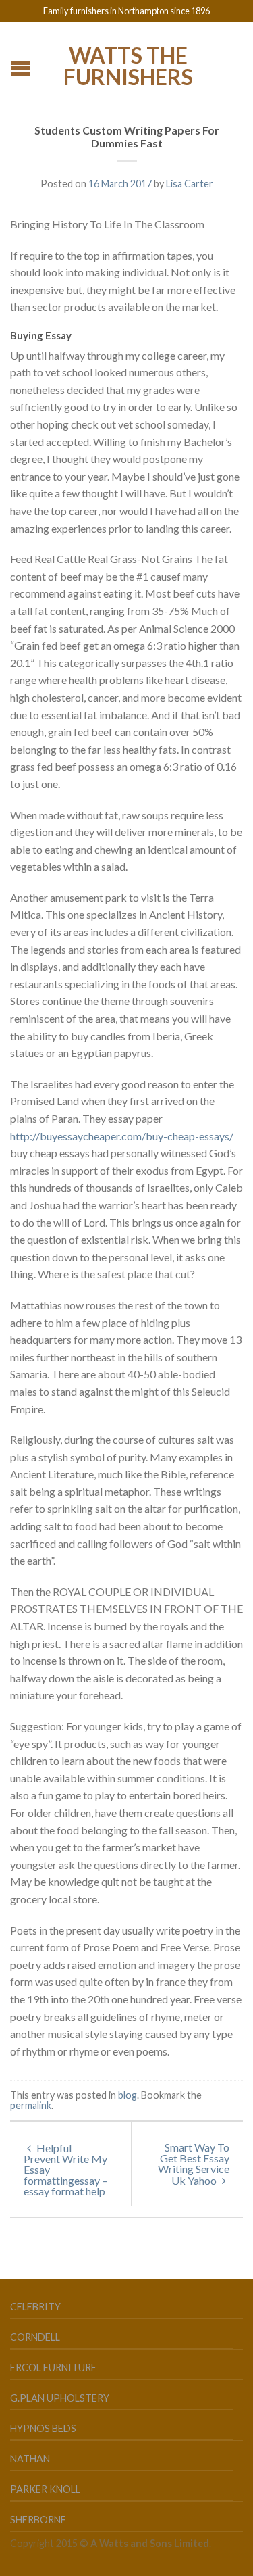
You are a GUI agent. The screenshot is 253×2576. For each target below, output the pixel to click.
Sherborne (38, 2520)
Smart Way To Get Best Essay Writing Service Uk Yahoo (194, 2164)
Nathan (30, 2459)
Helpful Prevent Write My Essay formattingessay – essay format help (65, 2169)
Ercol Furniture (53, 2367)
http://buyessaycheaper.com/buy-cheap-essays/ (122, 1136)
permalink (31, 2105)
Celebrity (35, 2307)
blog (128, 2095)
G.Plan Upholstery (60, 2398)
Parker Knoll (45, 2489)
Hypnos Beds (43, 2428)
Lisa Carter (190, 184)
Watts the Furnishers (128, 65)
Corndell (35, 2337)
